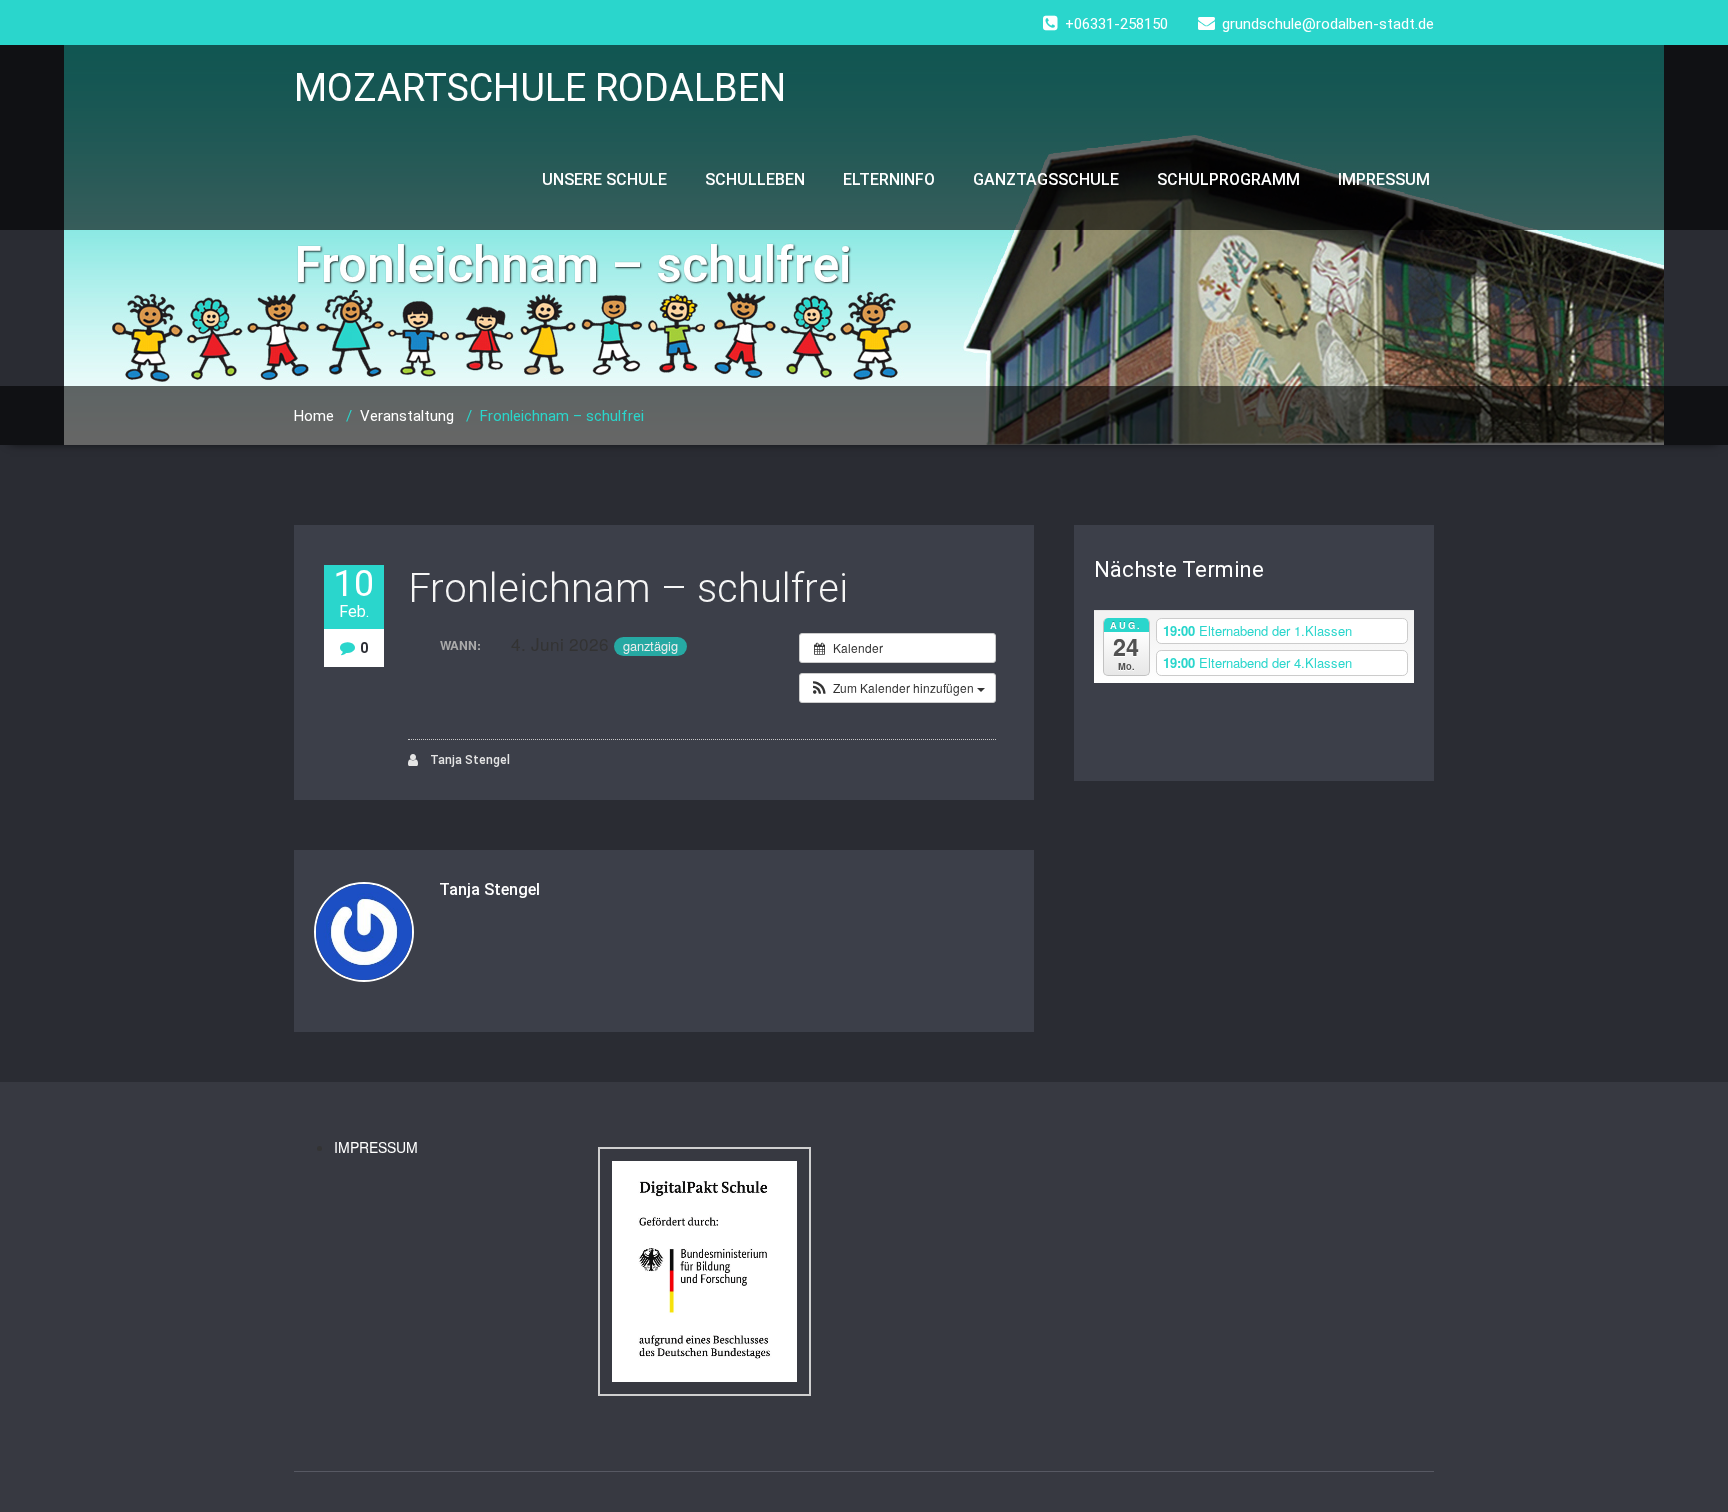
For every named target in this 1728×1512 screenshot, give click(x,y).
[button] (897, 688)
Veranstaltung (407, 416)
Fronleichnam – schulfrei (628, 588)
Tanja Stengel (468, 760)
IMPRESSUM (1384, 179)
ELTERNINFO (889, 179)
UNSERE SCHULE (604, 179)
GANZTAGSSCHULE (1046, 179)
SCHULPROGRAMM (1228, 179)
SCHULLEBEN (755, 179)
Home (314, 416)
